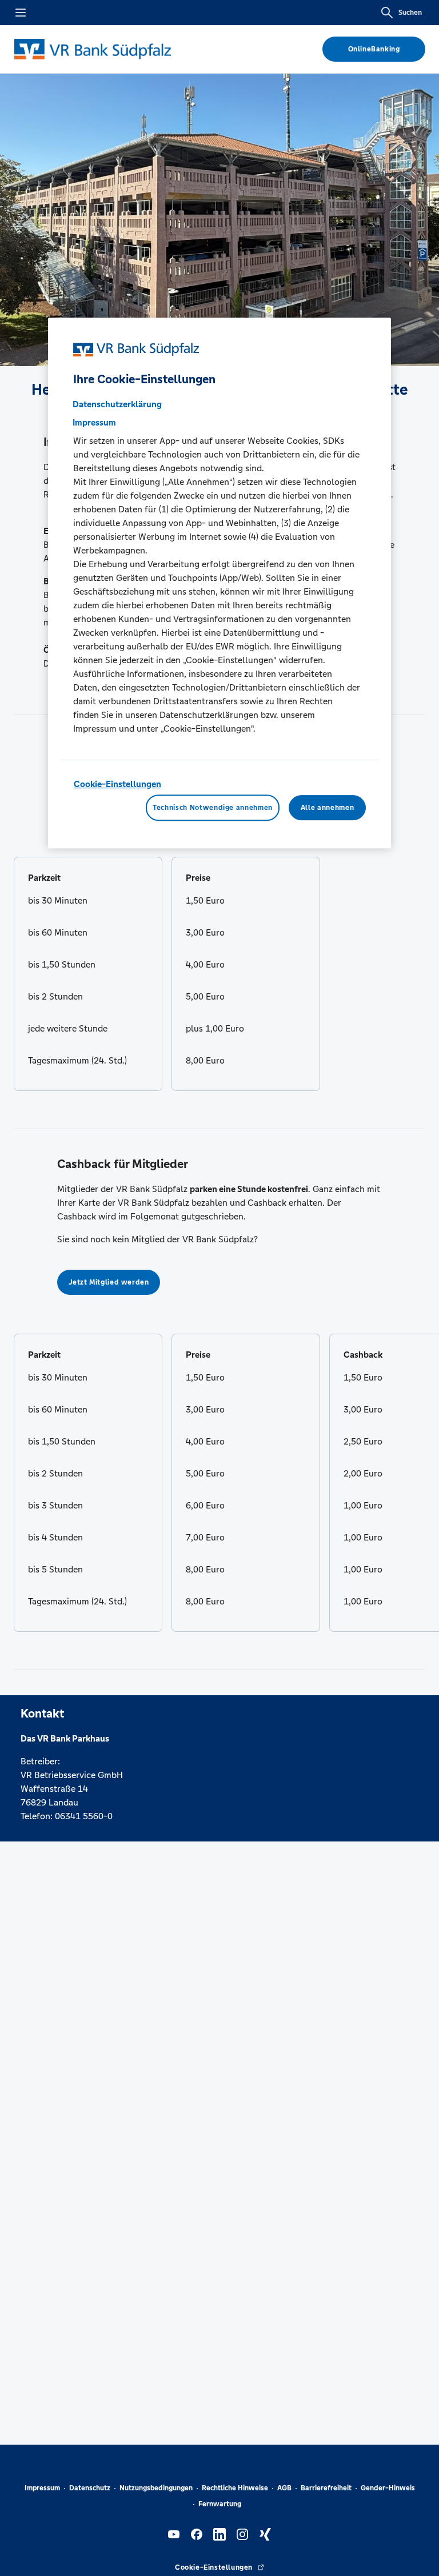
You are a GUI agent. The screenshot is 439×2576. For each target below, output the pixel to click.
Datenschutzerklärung (117, 404)
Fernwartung (220, 2504)
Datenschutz (90, 2488)
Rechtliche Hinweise (235, 2488)
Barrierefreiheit (326, 2488)
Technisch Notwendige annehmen (213, 808)
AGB (284, 2488)
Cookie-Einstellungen (117, 784)
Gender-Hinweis (388, 2488)
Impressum (42, 2488)
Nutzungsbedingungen (156, 2488)
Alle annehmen (327, 808)
